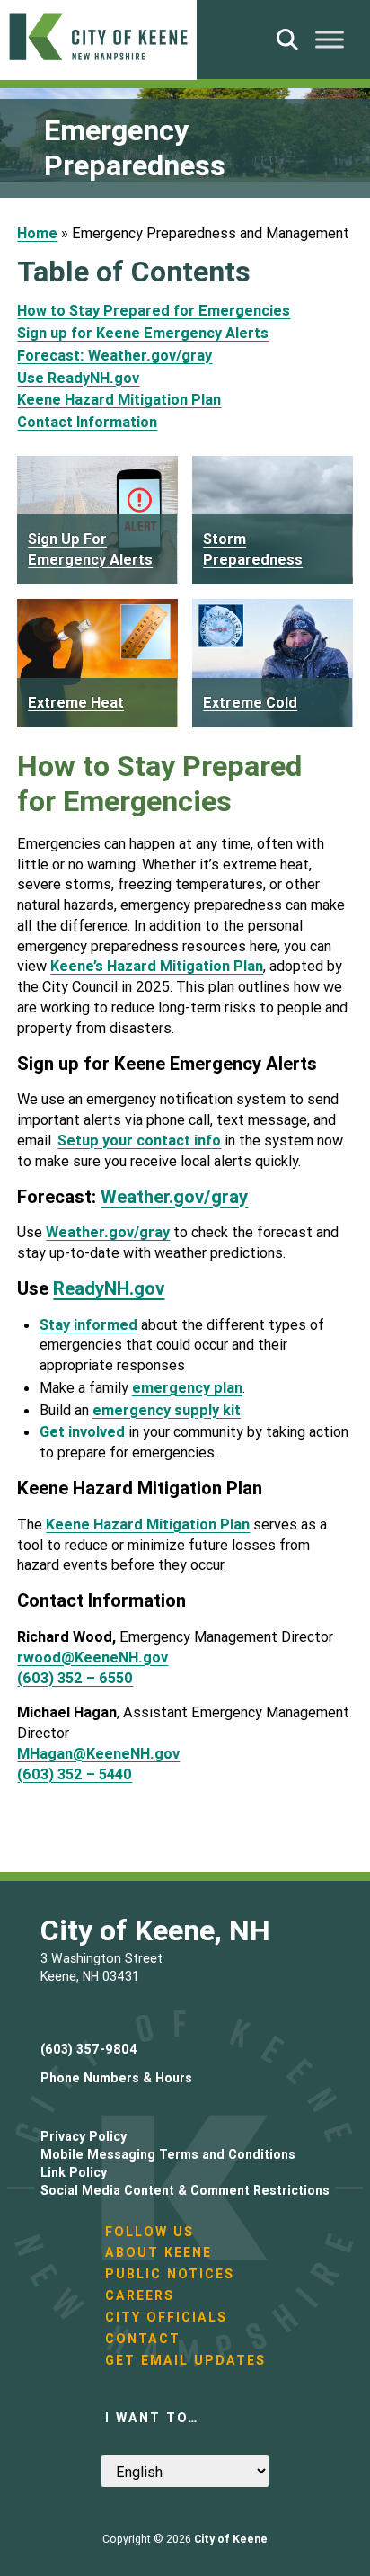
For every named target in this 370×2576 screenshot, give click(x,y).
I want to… (152, 2418)
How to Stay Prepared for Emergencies (154, 310)
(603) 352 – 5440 (75, 1774)
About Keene (159, 2252)
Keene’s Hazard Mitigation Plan (157, 966)
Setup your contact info (139, 1140)
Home (37, 233)
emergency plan (187, 1387)
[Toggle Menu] (330, 39)
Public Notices (170, 2274)
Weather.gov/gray (174, 1196)
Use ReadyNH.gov (78, 378)
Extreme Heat (77, 702)
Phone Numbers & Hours (116, 2078)
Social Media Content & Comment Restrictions (185, 2190)
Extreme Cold (250, 702)
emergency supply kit (167, 1410)
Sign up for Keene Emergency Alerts (143, 333)
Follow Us (150, 2232)
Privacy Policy (84, 2136)
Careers (140, 2295)
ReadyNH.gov (109, 1288)
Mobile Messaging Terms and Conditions (168, 2154)
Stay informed (88, 1324)
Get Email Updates (185, 2360)
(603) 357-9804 (89, 2049)
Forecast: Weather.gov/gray (115, 355)
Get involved (82, 1431)
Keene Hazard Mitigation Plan (119, 399)
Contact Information (87, 422)
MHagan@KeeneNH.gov (98, 1753)
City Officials (166, 2317)
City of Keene (231, 2539)
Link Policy (74, 2172)
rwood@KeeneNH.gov (92, 1657)
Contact (143, 2339)
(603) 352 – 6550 (75, 1678)
